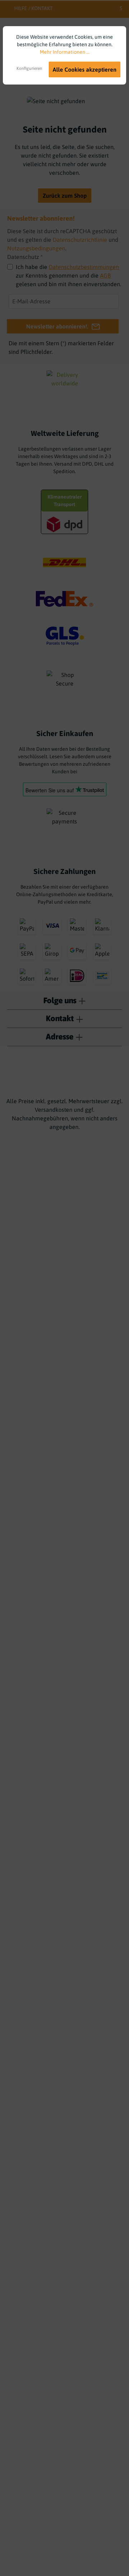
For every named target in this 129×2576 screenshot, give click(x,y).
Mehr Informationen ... (65, 52)
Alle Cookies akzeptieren (85, 69)
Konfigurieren (29, 68)
